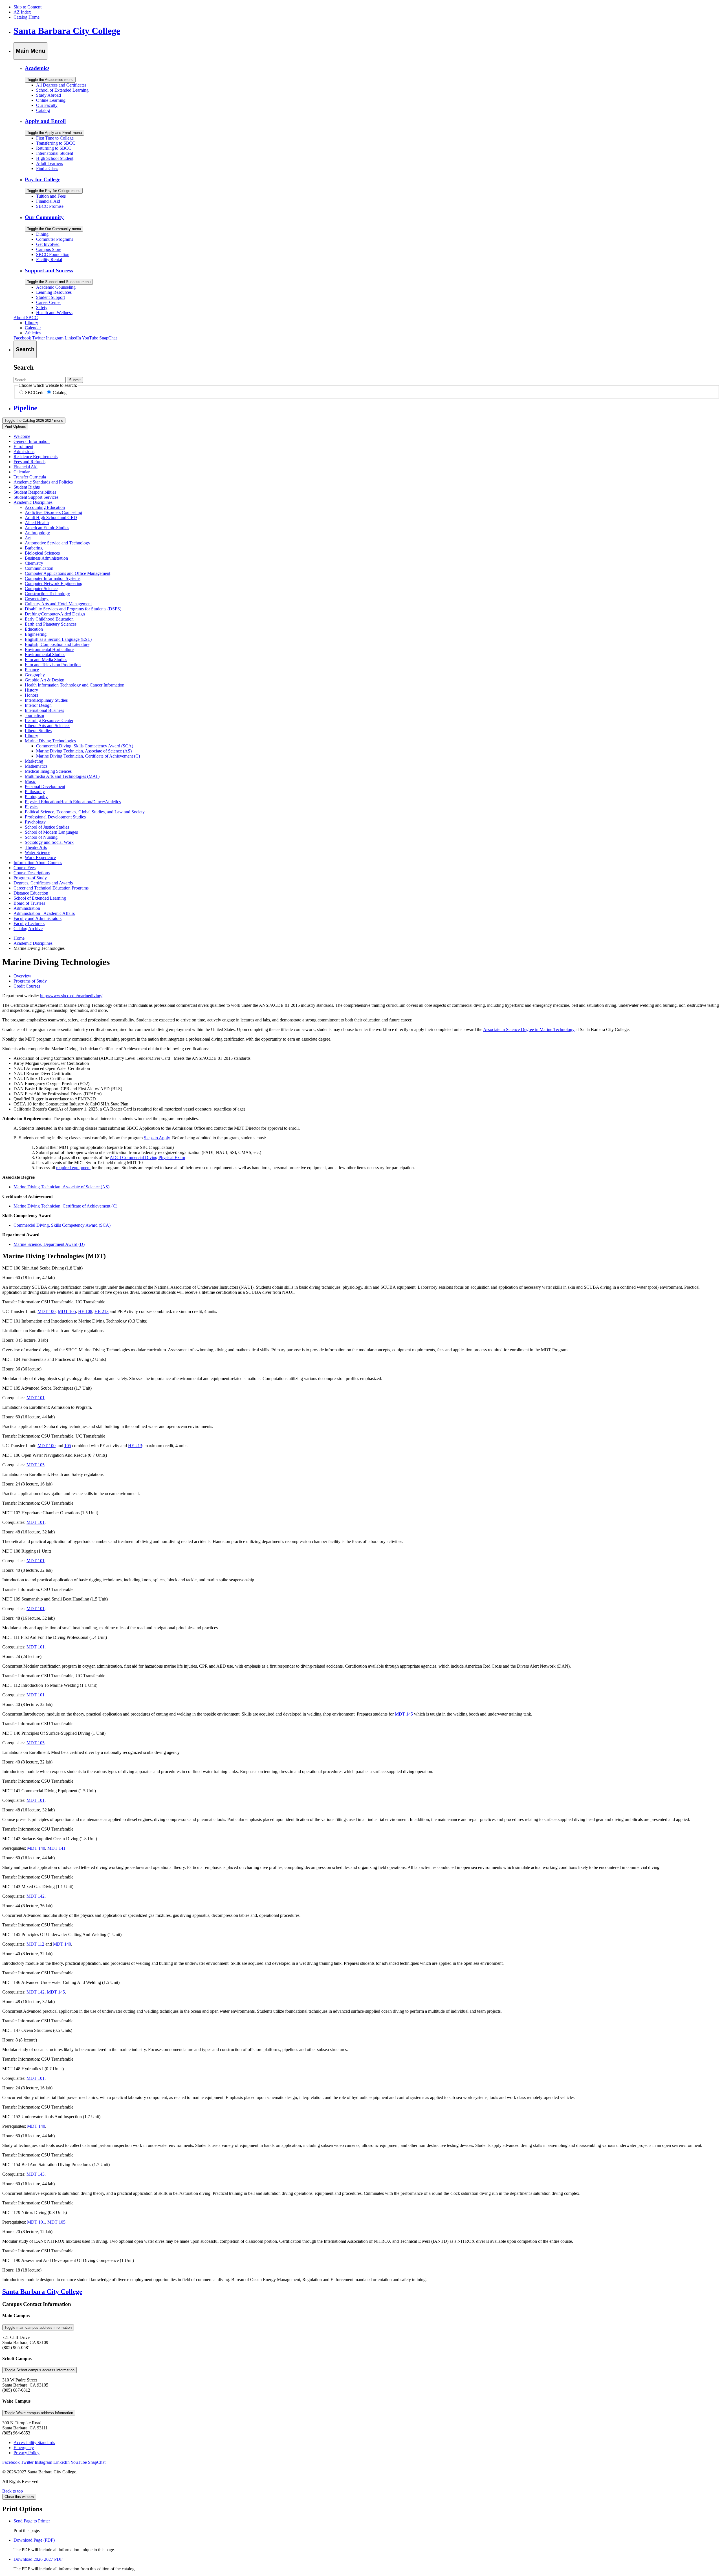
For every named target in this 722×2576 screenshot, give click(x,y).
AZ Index (22, 12)
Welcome (22, 436)
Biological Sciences (42, 553)
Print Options (15, 426)
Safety (42, 307)
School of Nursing (41, 837)
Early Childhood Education (49, 619)
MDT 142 (36, 1896)
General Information (32, 441)
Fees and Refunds (29, 462)
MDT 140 (36, 1848)
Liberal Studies (38, 731)
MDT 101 (36, 1398)
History (31, 690)
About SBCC (26, 318)
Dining (42, 234)
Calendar (33, 328)
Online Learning (51, 100)
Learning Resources (54, 292)
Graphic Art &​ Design (45, 680)
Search (24, 367)
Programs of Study (30, 878)
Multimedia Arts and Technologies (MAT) (62, 776)
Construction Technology (47, 594)
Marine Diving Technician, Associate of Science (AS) (84, 751)
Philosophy (35, 792)
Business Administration (46, 558)
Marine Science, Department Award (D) (49, 1244)
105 (68, 1446)
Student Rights (27, 487)
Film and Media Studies (46, 660)
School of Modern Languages (51, 832)
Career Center (49, 302)
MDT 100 (47, 1311)
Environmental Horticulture (49, 649)
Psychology (35, 822)
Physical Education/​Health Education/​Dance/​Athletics (73, 802)
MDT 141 (56, 1848)
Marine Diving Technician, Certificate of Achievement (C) (88, 756)
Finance (32, 670)
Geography (35, 675)
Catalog (43, 110)
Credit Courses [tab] (27, 986)
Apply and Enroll (45, 121)
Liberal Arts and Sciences (48, 726)
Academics (37, 68)
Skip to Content (27, 7)
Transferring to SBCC (56, 143)
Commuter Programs (55, 239)
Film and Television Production (53, 665)
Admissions (24, 452)
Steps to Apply (157, 1138)
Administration (27, 908)
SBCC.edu (34, 393)
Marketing (34, 761)
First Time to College (55, 138)
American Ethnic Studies (47, 528)
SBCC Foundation (53, 254)
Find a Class (47, 168)
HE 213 (102, 1311)
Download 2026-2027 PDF (38, 2559)
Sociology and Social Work (49, 842)
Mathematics (36, 766)
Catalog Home (27, 17)
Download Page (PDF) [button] (34, 2540)
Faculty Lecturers (29, 923)
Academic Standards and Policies (43, 482)
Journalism (34, 715)
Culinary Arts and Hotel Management (58, 604)
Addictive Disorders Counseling (53, 512)
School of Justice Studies (47, 827)
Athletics (33, 333)
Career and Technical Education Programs (51, 888)
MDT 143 (36, 2174)
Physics (32, 807)
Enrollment (23, 446)
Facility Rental (49, 260)
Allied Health (37, 523)
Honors (31, 695)
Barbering (34, 548)
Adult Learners (49, 163)
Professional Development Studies (55, 817)
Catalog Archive (28, 929)
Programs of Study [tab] (30, 981)
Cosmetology (37, 599)
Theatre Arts (36, 847)
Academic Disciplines (33, 502)
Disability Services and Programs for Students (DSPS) (73, 609)
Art (28, 538)
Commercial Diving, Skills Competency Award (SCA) (85, 746)
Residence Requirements (36, 457)
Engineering (36, 634)
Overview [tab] (22, 976)
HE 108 (85, 1311)
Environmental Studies (45, 655)
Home (19, 938)
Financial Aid (48, 201)
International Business (44, 710)
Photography (36, 797)
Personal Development (45, 786)
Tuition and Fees (51, 196)
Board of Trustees (29, 903)
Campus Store (49, 249)
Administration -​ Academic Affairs (44, 913)
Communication (39, 568)
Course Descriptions (32, 873)
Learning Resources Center (49, 720)
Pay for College (43, 179)
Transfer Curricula (30, 477)
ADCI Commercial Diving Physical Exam (147, 1157)
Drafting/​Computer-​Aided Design (55, 614)
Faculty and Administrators (38, 918)
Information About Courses (38, 863)
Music (30, 781)
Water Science (38, 852)
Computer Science (41, 589)
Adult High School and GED (51, 517)
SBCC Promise (50, 206)
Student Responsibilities (35, 492)
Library (31, 323)
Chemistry (34, 563)
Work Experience (40, 857)
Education (34, 629)
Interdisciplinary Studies (46, 700)
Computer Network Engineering (54, 583)
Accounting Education (45, 507)
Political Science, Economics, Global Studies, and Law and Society (85, 812)
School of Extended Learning (62, 90)
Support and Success (49, 271)
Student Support (50, 297)
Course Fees (25, 868)
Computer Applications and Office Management (68, 573)
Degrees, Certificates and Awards (43, 883)
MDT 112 (35, 1944)
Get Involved (48, 244)
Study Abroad (49, 95)
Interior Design (38, 705)
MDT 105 (67, 1311)
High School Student (55, 158)
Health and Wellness (54, 313)
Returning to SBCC (54, 148)
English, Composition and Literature (57, 644)
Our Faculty (47, 105)
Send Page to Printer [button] (32, 2521)
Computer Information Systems (53, 578)
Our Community (44, 217)
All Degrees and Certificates (61, 85)
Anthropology (37, 533)
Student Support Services (36, 497)
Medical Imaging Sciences (48, 771)
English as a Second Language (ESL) (58, 639)
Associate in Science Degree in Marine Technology (529, 1029)
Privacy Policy (27, 2453)
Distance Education (31, 893)
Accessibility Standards (34, 2443)
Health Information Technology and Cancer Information (75, 685)
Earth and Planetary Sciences (51, 624)
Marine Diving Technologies (50, 741)
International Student (55, 153)
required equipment (73, 1168)
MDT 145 (404, 1714)
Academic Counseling (56, 287)
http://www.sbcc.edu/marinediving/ (71, 996)
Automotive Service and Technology (58, 543)
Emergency (24, 2448)
